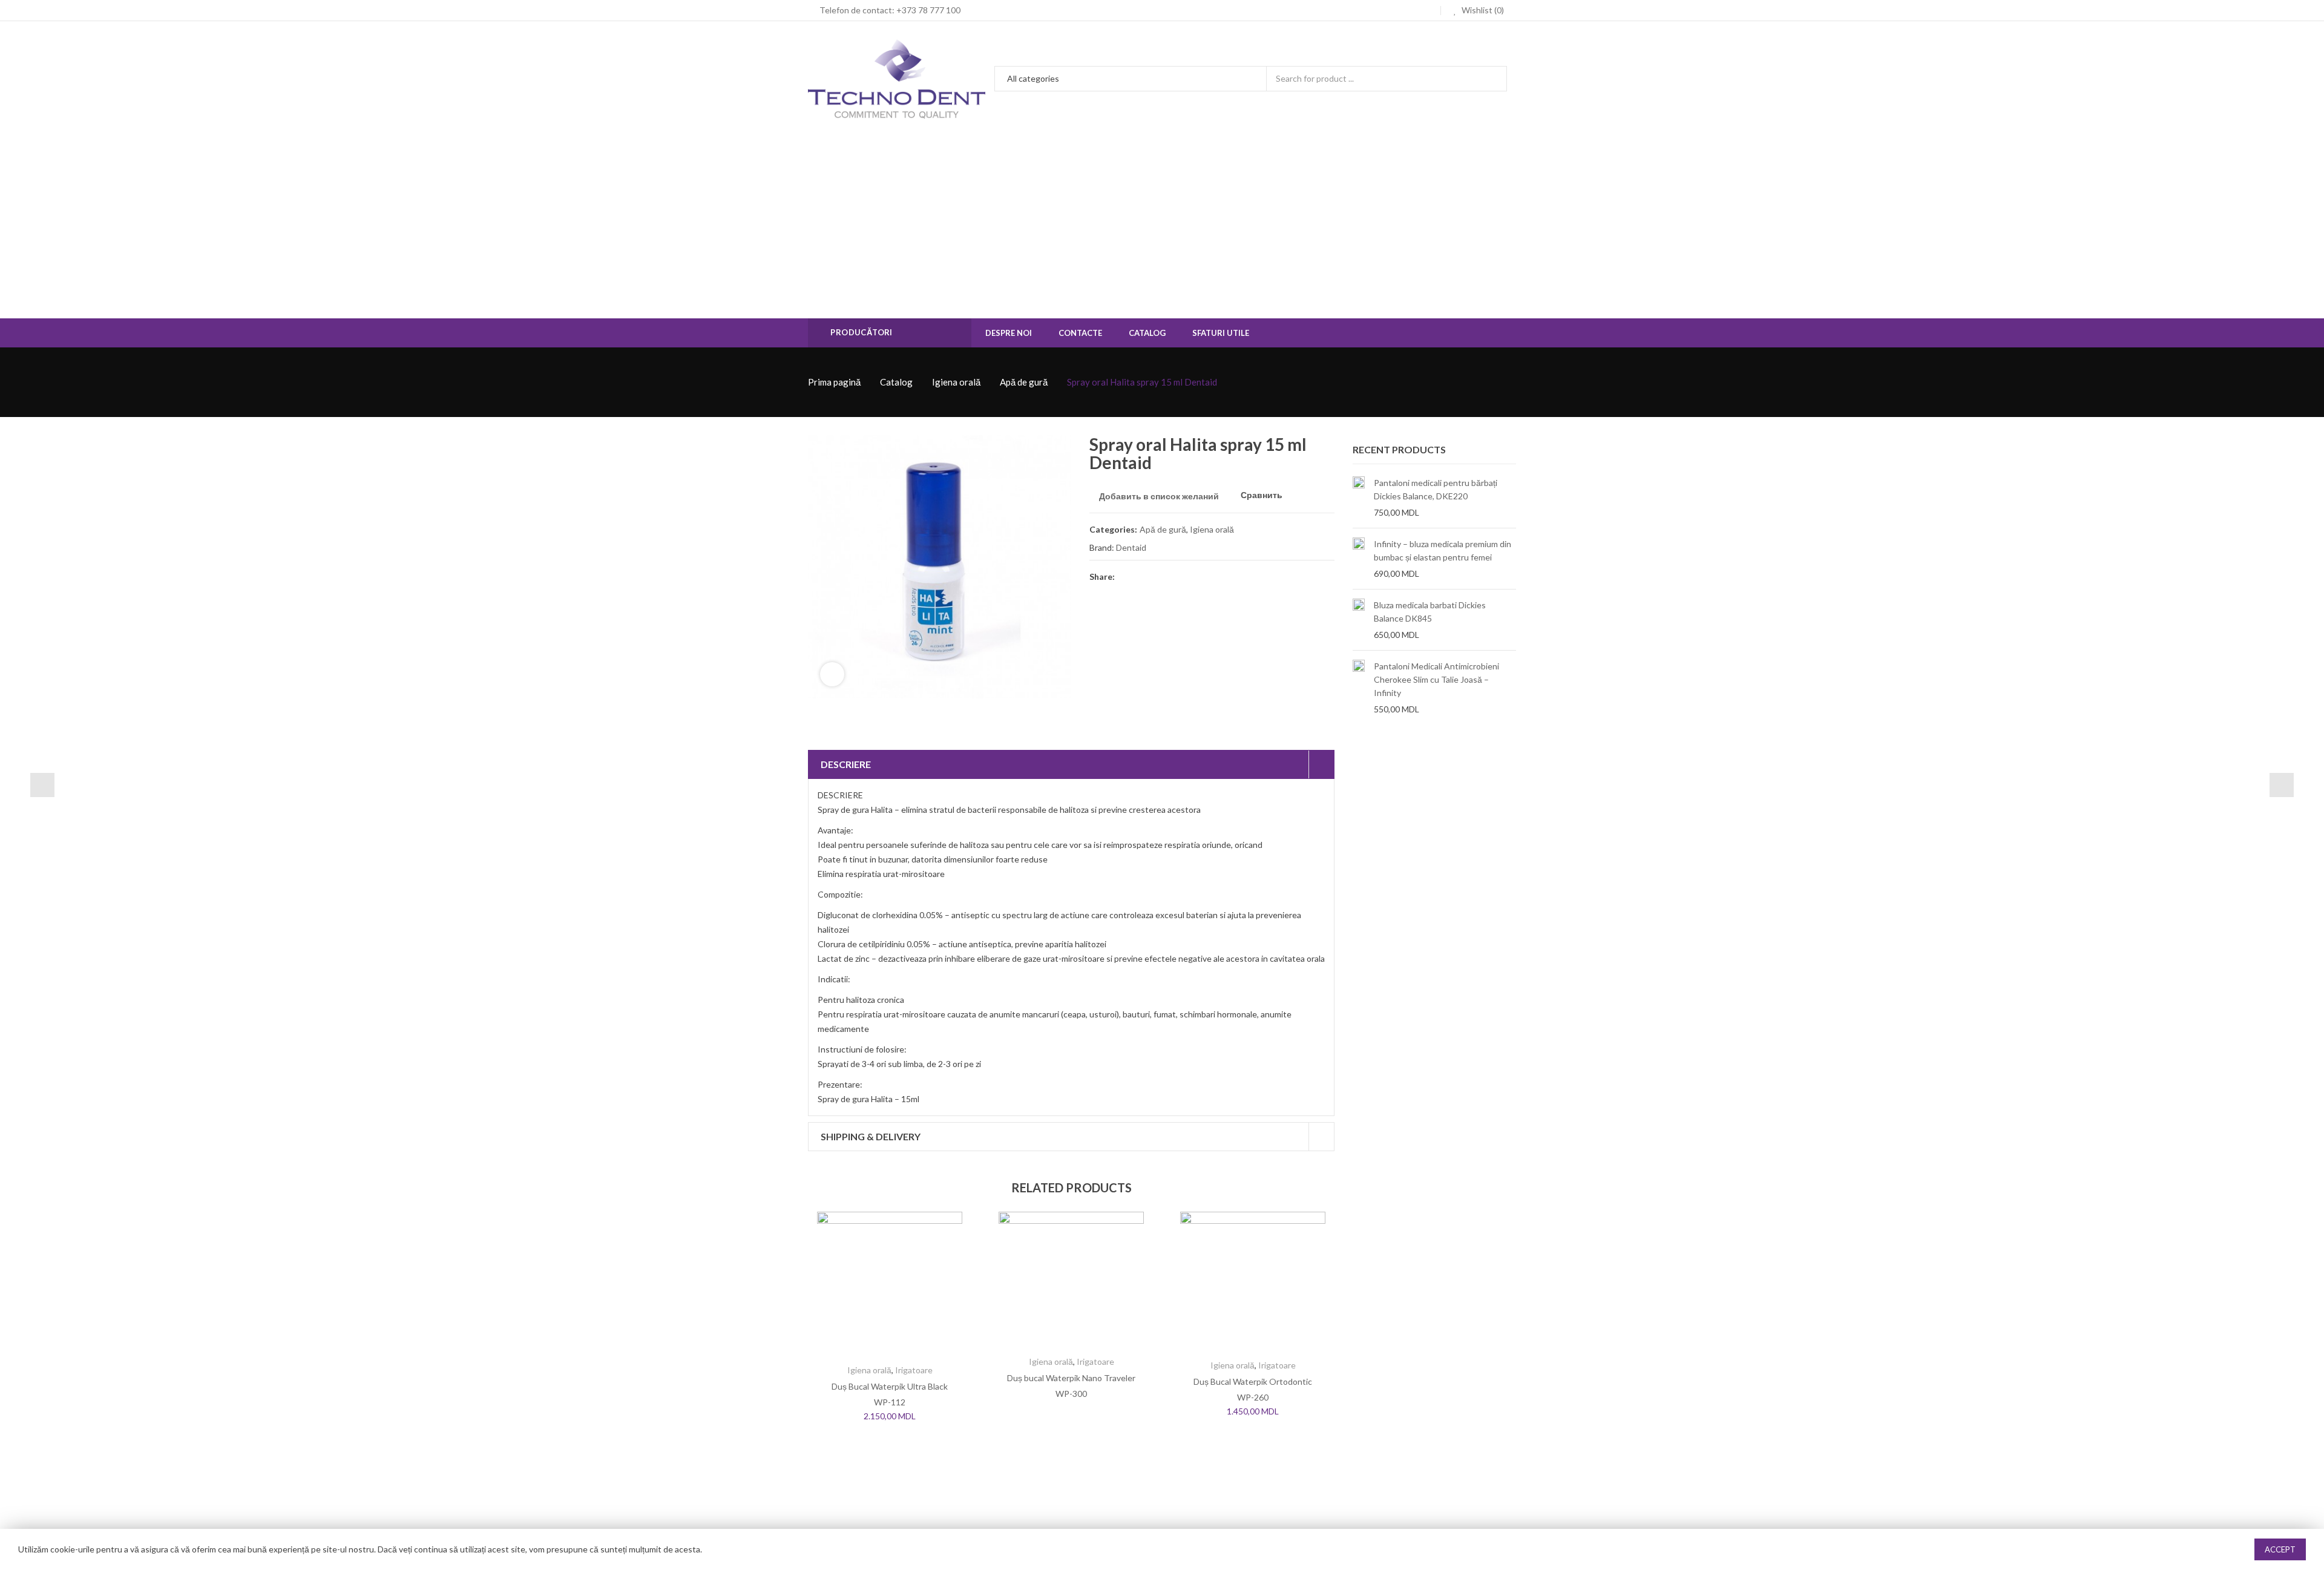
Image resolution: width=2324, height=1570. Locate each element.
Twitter (1147, 576)
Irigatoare (914, 1370)
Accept (2280, 1549)
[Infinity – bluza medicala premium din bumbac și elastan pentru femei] (1359, 559)
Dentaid (1131, 547)
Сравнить (1262, 495)
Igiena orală (956, 382)
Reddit (1235, 576)
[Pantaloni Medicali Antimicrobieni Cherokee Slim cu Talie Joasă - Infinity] (1359, 688)
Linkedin (1213, 576)
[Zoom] (832, 674)
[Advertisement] (1162, 228)
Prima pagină (834, 382)
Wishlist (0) (1482, 10)
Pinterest (1169, 576)
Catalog (896, 382)
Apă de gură (1024, 382)
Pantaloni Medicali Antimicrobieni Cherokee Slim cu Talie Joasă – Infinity (1436, 679)
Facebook (1126, 576)
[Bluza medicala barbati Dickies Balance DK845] (1359, 620)
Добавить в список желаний (1159, 496)
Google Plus (1191, 576)
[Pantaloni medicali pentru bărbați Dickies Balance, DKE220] (1359, 498)
